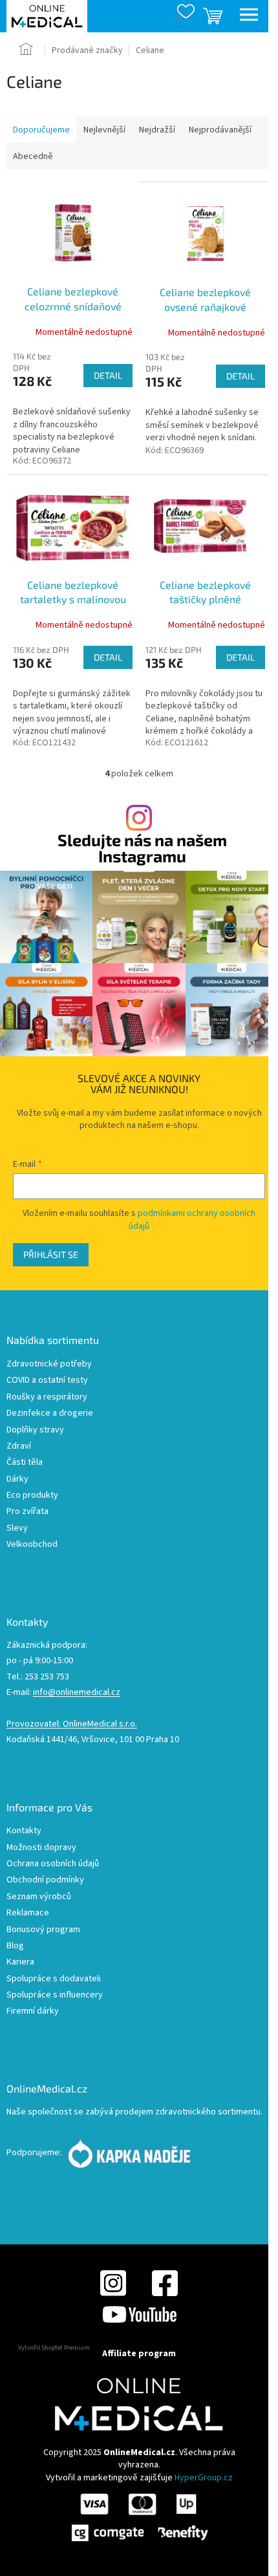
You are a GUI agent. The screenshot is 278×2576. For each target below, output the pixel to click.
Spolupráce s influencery (55, 1995)
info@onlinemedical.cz (77, 1693)
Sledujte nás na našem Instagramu (142, 848)
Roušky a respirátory (47, 1397)
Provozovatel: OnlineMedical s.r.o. (72, 1724)
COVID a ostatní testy (47, 1380)
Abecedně (33, 156)
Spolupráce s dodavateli (54, 1979)
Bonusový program (43, 1930)
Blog (15, 1946)
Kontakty (24, 1831)
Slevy (17, 1528)
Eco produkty (32, 1496)
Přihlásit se (51, 1254)
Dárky (17, 1479)
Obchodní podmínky (45, 1880)
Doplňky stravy (35, 1430)
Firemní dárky (33, 2011)
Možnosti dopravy (41, 1848)
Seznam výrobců (39, 1897)
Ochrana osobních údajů (53, 1864)
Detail (108, 375)
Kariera (20, 1962)
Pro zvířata (27, 1512)
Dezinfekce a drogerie (50, 1413)
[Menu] (249, 16)
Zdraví (19, 1446)
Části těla (25, 1463)
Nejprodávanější (220, 130)
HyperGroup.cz (204, 2478)
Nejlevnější (104, 130)
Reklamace (28, 1913)
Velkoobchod (32, 1545)
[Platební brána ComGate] (139, 2517)
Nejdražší (157, 130)
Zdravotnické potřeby (49, 1364)
